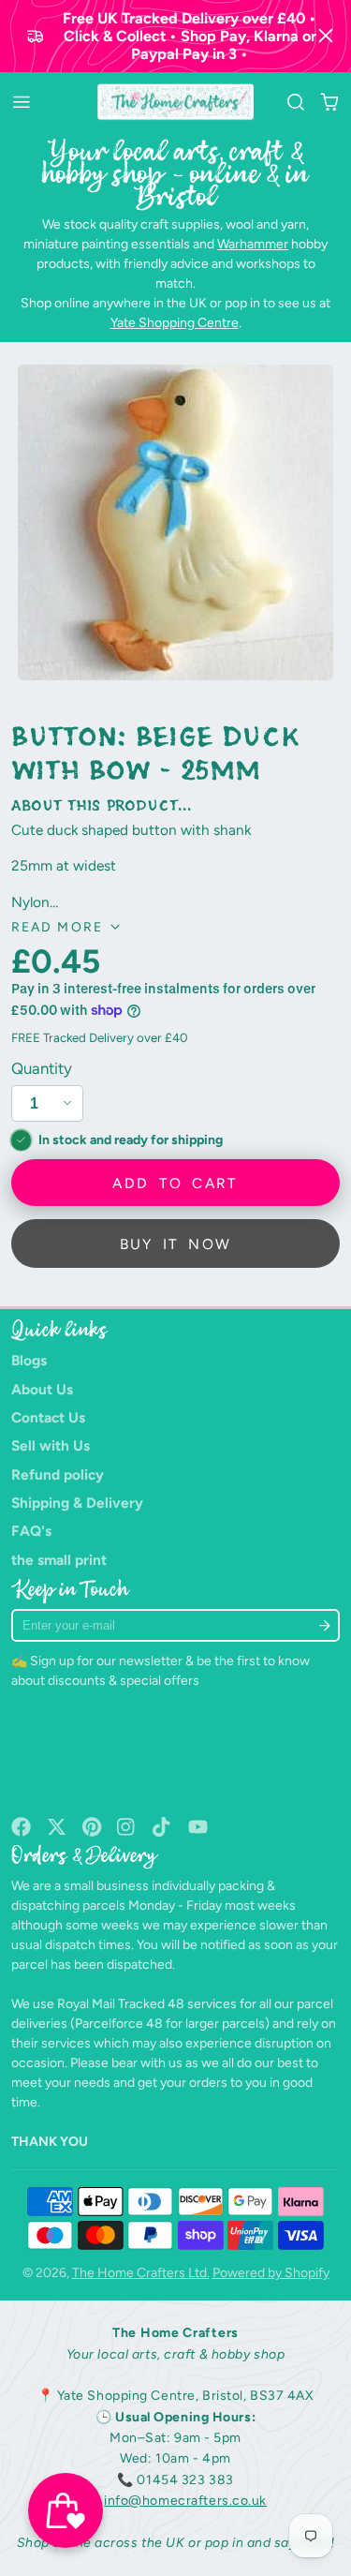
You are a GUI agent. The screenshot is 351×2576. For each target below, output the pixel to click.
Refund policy (58, 1474)
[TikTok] (162, 1827)
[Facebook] (21, 1827)
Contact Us (48, 1417)
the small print (59, 1560)
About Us (42, 1389)
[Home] (175, 102)
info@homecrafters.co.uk (185, 2501)
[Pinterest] (92, 1827)
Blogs (29, 1360)
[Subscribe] (325, 1625)
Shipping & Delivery (77, 1503)
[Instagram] (127, 1827)
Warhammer (253, 244)
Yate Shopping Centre (175, 323)
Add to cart (175, 1183)
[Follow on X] (57, 1827)
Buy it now (176, 1244)
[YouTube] (198, 1827)
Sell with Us (51, 1445)
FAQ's (31, 1531)
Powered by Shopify (271, 2273)
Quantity (42, 1068)
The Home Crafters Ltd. (141, 2273)
